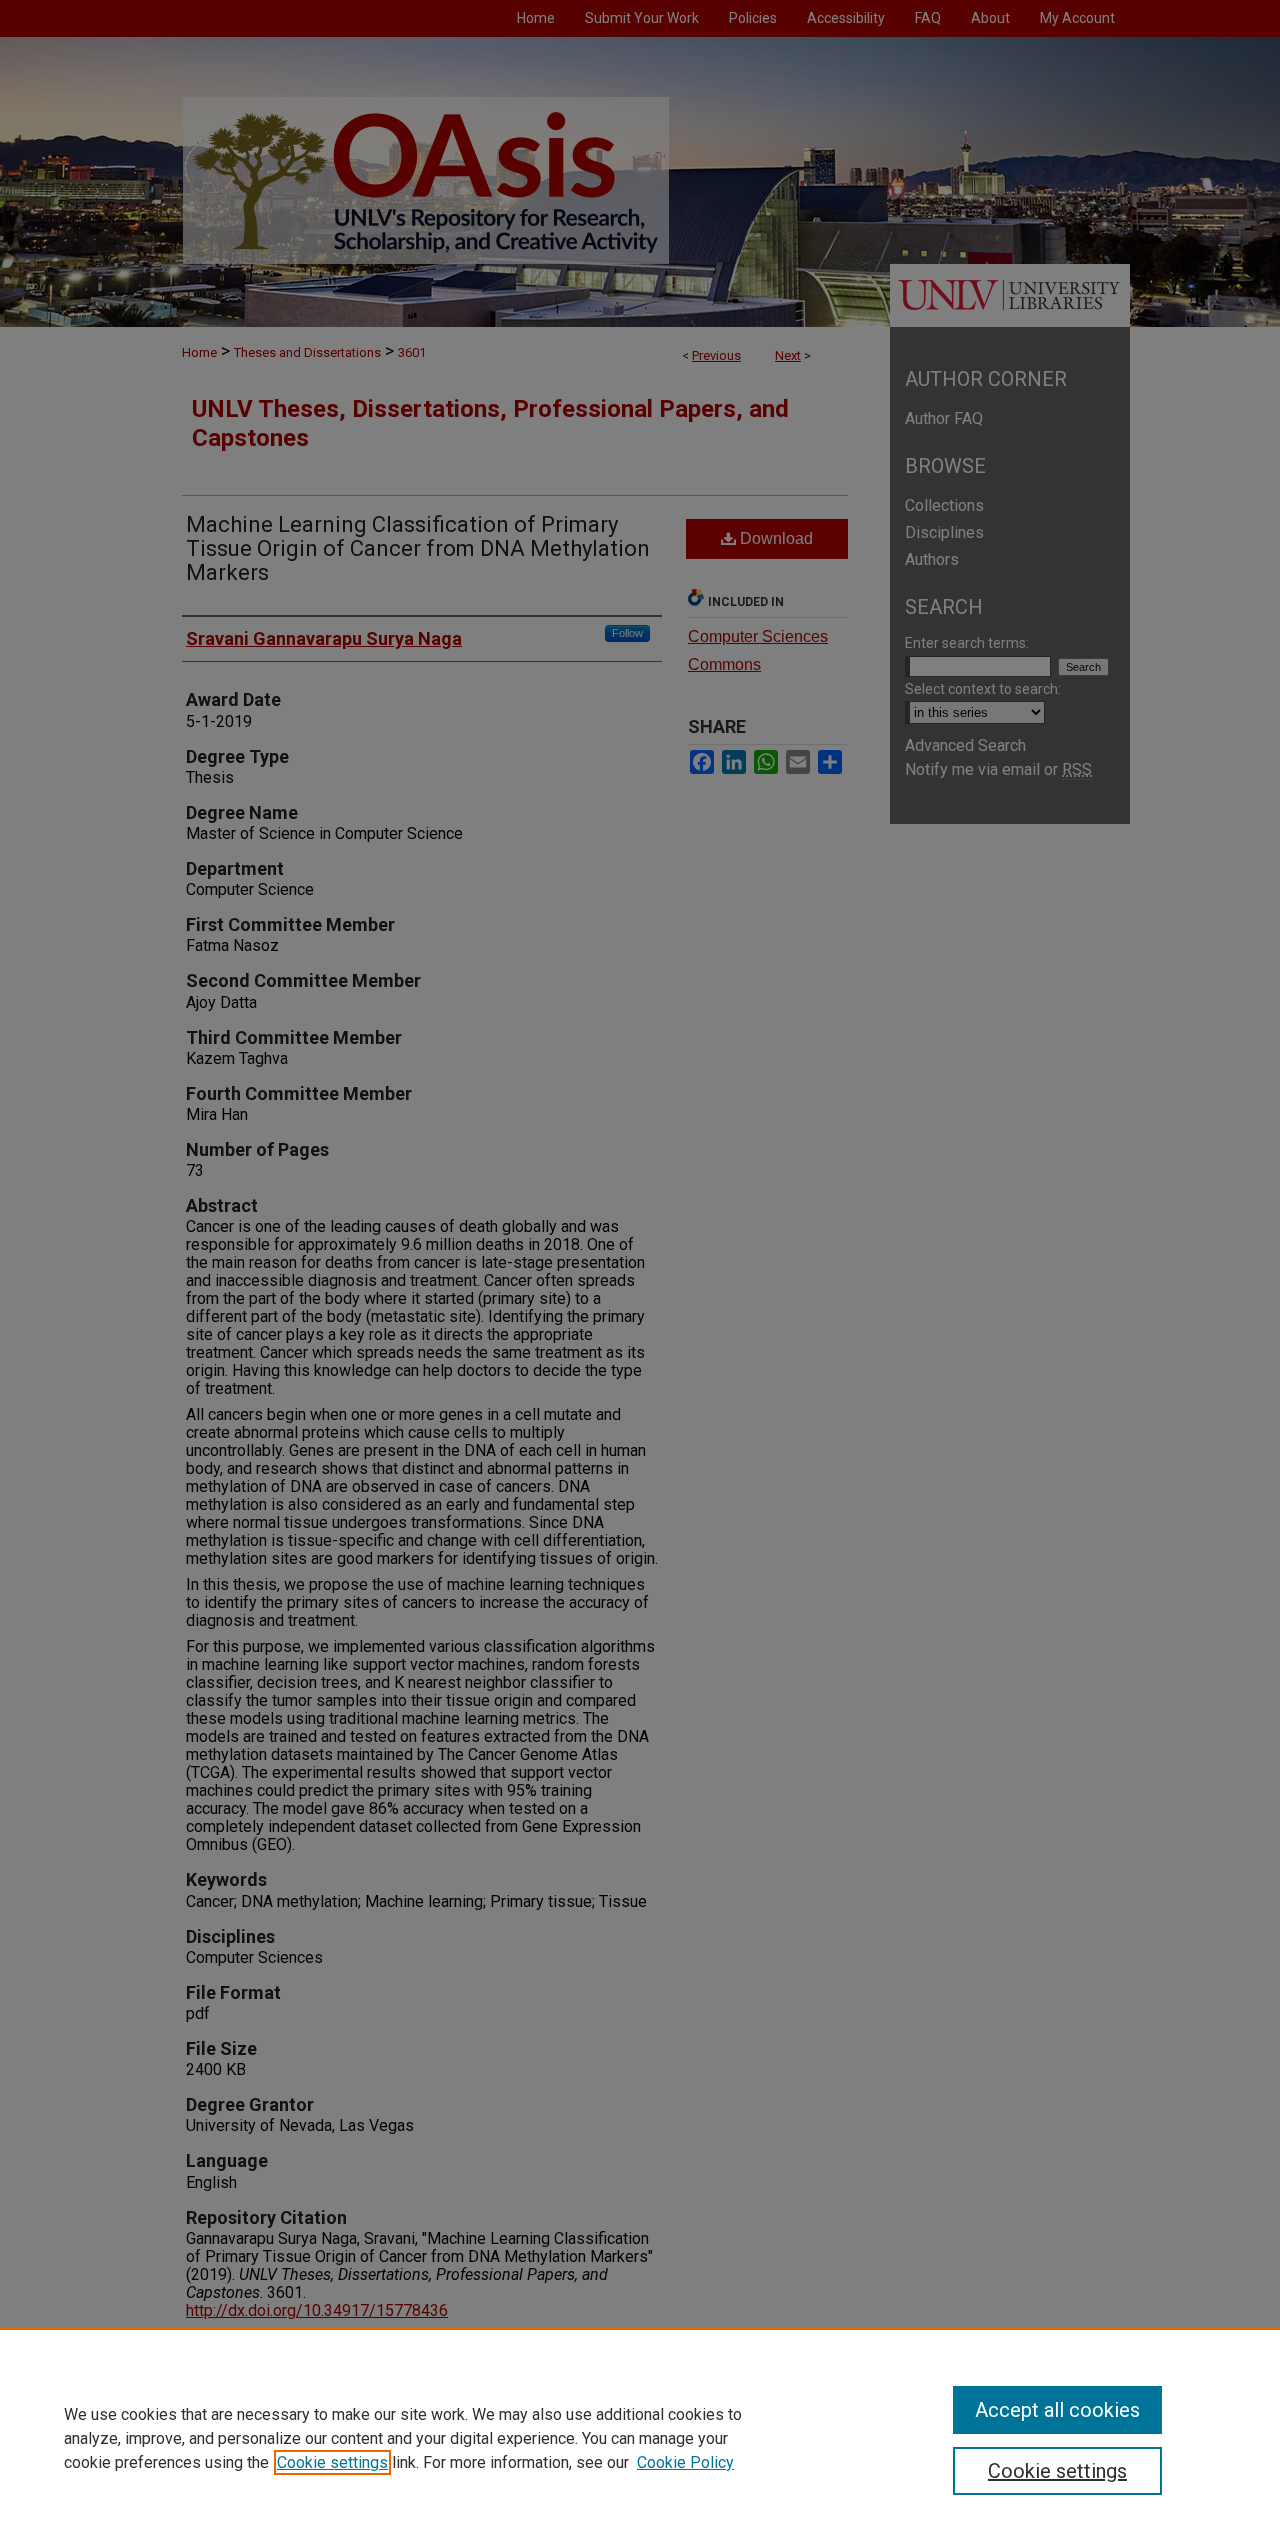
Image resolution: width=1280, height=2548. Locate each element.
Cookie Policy (685, 2462)
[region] (640, 2438)
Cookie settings (332, 2462)
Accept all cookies (1057, 2410)
